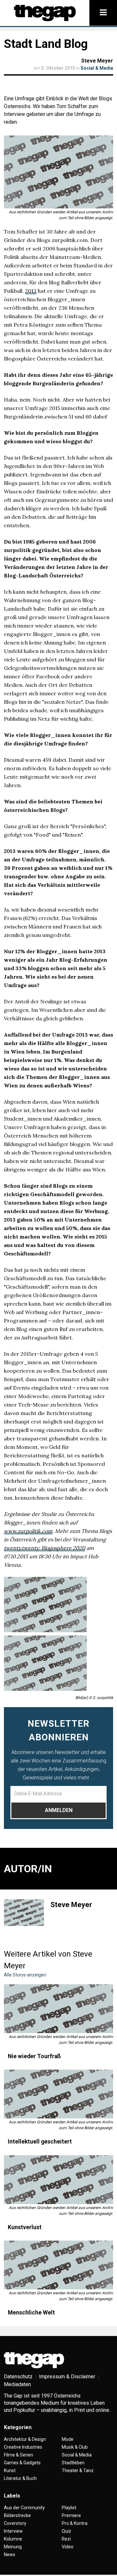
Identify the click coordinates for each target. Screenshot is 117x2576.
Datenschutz (18, 2377)
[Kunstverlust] (58, 2180)
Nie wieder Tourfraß (34, 2056)
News (10, 2555)
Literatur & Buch (20, 2478)
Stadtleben (73, 2463)
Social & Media (97, 68)
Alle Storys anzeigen (25, 1975)
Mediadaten (17, 2384)
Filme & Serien (19, 2455)
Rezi (66, 2539)
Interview (13, 2531)
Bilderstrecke (17, 2515)
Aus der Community (24, 2508)
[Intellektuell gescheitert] (58, 2094)
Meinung (13, 2547)
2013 (31, 291)
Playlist (69, 2508)
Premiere (71, 2515)
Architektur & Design (25, 2439)
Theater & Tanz (78, 2470)
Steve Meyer (97, 61)
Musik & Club (75, 2447)
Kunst (10, 2470)
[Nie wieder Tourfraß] (58, 2009)
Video (68, 2547)
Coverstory (15, 2523)
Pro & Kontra (75, 2523)
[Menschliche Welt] (58, 2265)
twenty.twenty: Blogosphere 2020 (45, 1548)
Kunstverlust (25, 2227)
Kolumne (13, 2539)
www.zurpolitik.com (28, 1531)
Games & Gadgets (22, 2463)
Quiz (66, 2531)
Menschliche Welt (31, 2313)
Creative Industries (23, 2447)
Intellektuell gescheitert (40, 2142)
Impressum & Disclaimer (67, 2377)
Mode (68, 2439)
